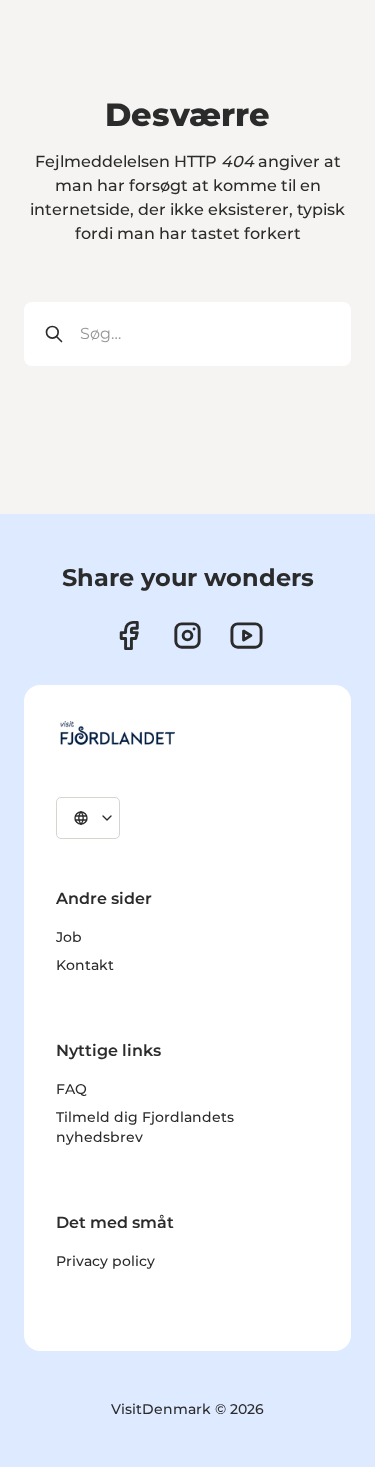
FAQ (71, 1089)
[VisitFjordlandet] (117, 733)
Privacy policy (105, 1261)
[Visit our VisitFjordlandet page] (128, 635)
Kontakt (85, 965)
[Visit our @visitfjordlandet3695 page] (246, 635)
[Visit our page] (187, 635)
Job (69, 937)
